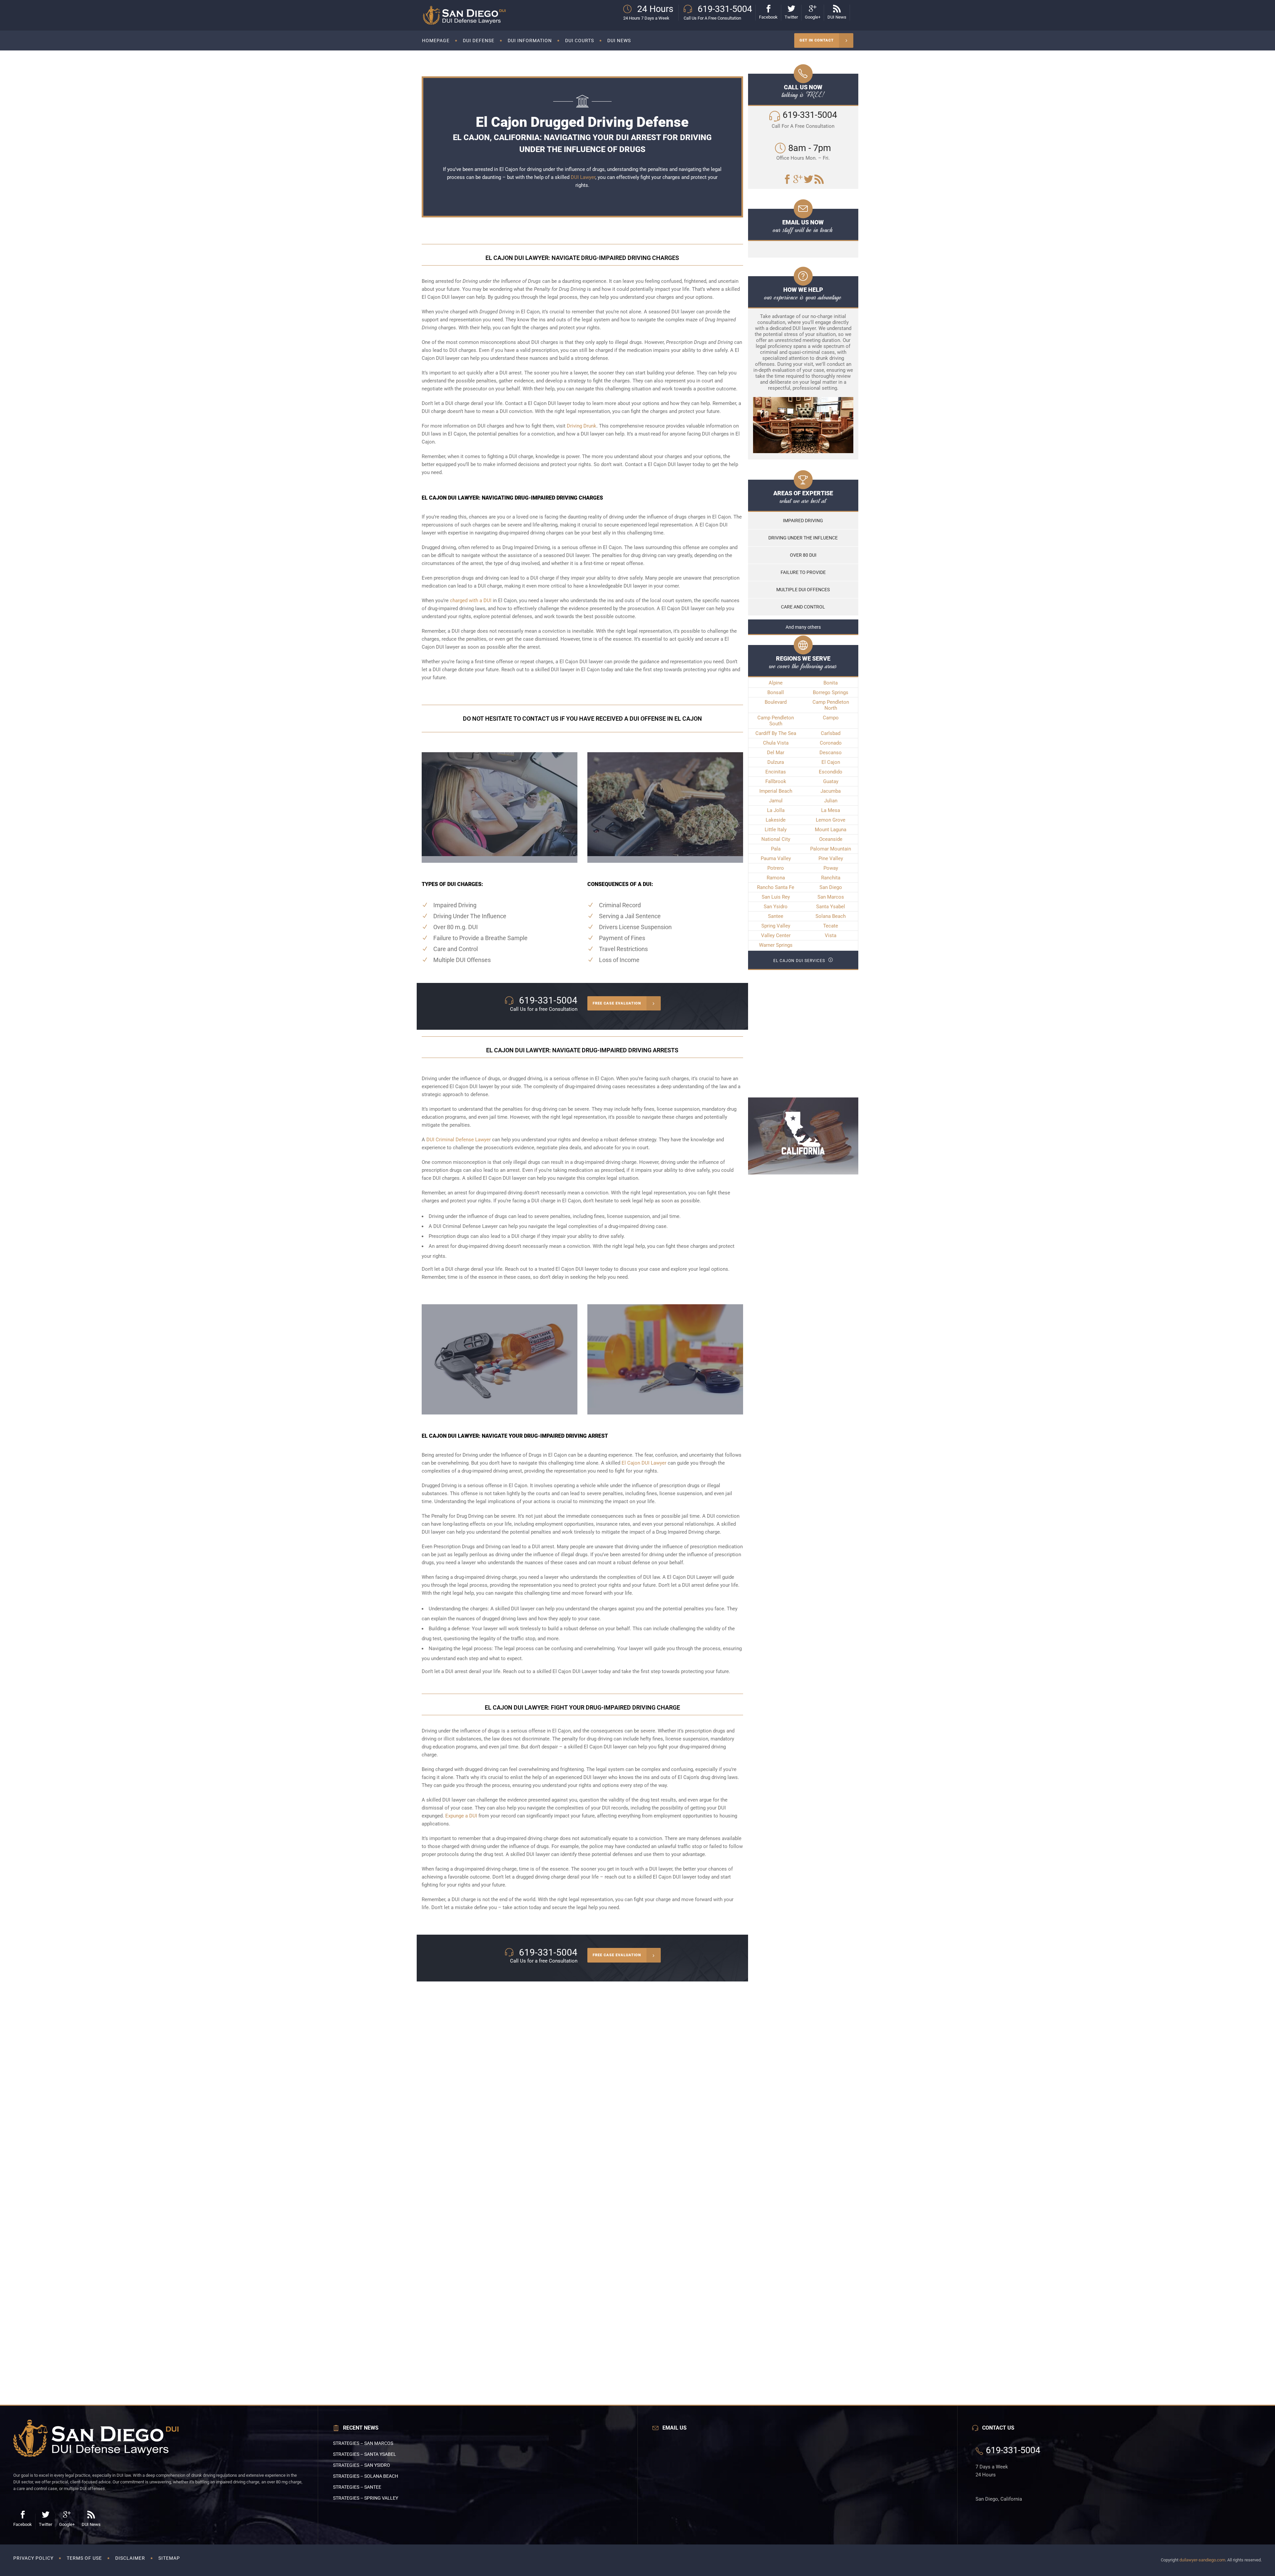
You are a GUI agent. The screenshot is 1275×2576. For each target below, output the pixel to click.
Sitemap (169, 2558)
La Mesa (831, 810)
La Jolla (776, 810)
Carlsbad (831, 733)
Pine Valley (831, 858)
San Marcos (831, 897)
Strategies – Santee (357, 2487)
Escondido (831, 772)
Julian (831, 801)
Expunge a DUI (461, 1816)
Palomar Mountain (831, 849)
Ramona (776, 878)
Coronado (831, 743)
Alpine (776, 683)
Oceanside (831, 839)
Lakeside (776, 820)
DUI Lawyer (583, 177)
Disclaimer (130, 2558)
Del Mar (776, 753)
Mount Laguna (831, 830)
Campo (831, 718)
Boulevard (776, 702)
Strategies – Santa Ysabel (365, 2454)
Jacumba (831, 791)
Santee (776, 916)
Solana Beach (831, 916)
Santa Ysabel (831, 907)
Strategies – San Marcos (363, 2443)
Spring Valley (776, 926)
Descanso (831, 753)
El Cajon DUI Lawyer (644, 1463)
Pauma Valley (776, 858)
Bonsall (776, 692)
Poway (831, 868)
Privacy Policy (33, 2558)
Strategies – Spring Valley (366, 2498)
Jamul (776, 801)
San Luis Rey (776, 897)
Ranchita (831, 878)
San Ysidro (776, 907)
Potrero (776, 868)
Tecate (831, 926)
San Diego (831, 887)
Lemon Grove (831, 820)
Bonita (831, 683)
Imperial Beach (776, 791)
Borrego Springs (831, 692)
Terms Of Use (84, 2558)
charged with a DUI (471, 601)
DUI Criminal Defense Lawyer (459, 1140)
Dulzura (776, 762)
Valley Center (776, 935)
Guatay (831, 781)
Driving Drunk (582, 426)
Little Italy (776, 830)
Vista (831, 935)
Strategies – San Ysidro (362, 2465)
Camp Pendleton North (831, 705)
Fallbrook (776, 781)
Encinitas (776, 772)
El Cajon (831, 762)
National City (776, 839)
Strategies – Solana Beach (366, 2476)
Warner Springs (776, 945)
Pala (776, 849)
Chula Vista (776, 743)
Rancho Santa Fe (776, 887)
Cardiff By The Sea (776, 733)
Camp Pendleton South (776, 721)
